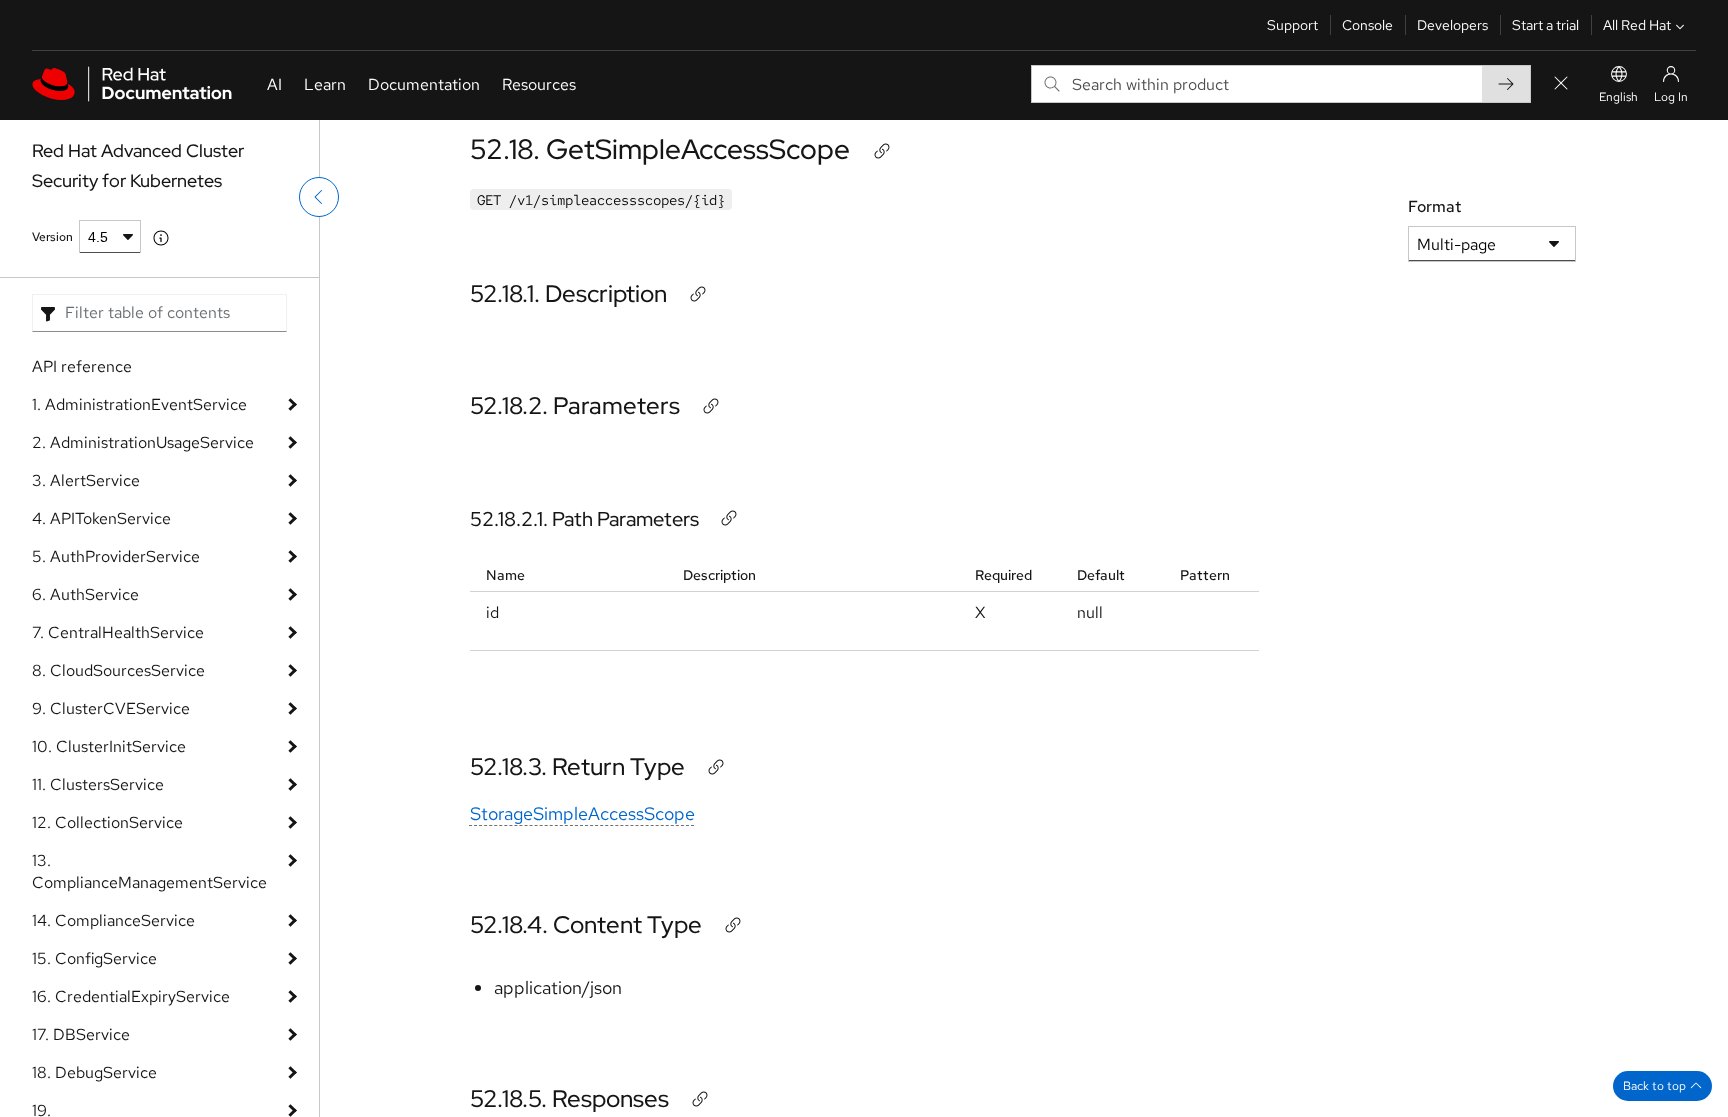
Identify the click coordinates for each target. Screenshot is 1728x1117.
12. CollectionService (107, 822)
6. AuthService (85, 594)
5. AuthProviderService (116, 556)
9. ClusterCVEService (111, 708)
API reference (82, 366)
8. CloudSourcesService (118, 670)
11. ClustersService (98, 784)
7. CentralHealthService (118, 632)
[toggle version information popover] (161, 238)
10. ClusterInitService (109, 746)
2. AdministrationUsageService (143, 442)
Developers (1452, 25)
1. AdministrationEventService (139, 404)
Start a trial (1545, 25)
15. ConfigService (94, 958)
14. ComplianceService (113, 920)
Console (1367, 25)
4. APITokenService (101, 518)
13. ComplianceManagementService (149, 871)
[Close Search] (1561, 84)
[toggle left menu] (319, 197)
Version (52, 237)
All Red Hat (1637, 25)
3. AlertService (86, 480)
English (1618, 97)
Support (1292, 25)
